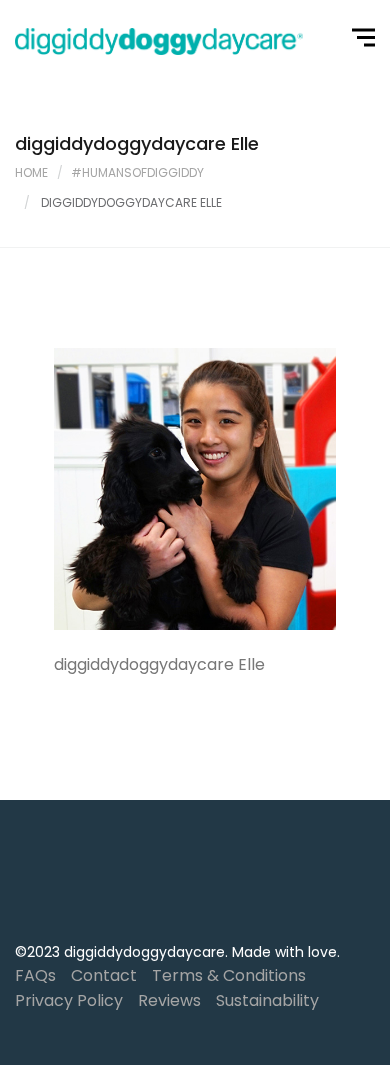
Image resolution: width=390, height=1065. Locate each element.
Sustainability (267, 1000)
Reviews (169, 1000)
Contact (104, 975)
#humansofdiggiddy (137, 172)
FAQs (35, 975)
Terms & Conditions (229, 975)
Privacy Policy (69, 1000)
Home (31, 172)
